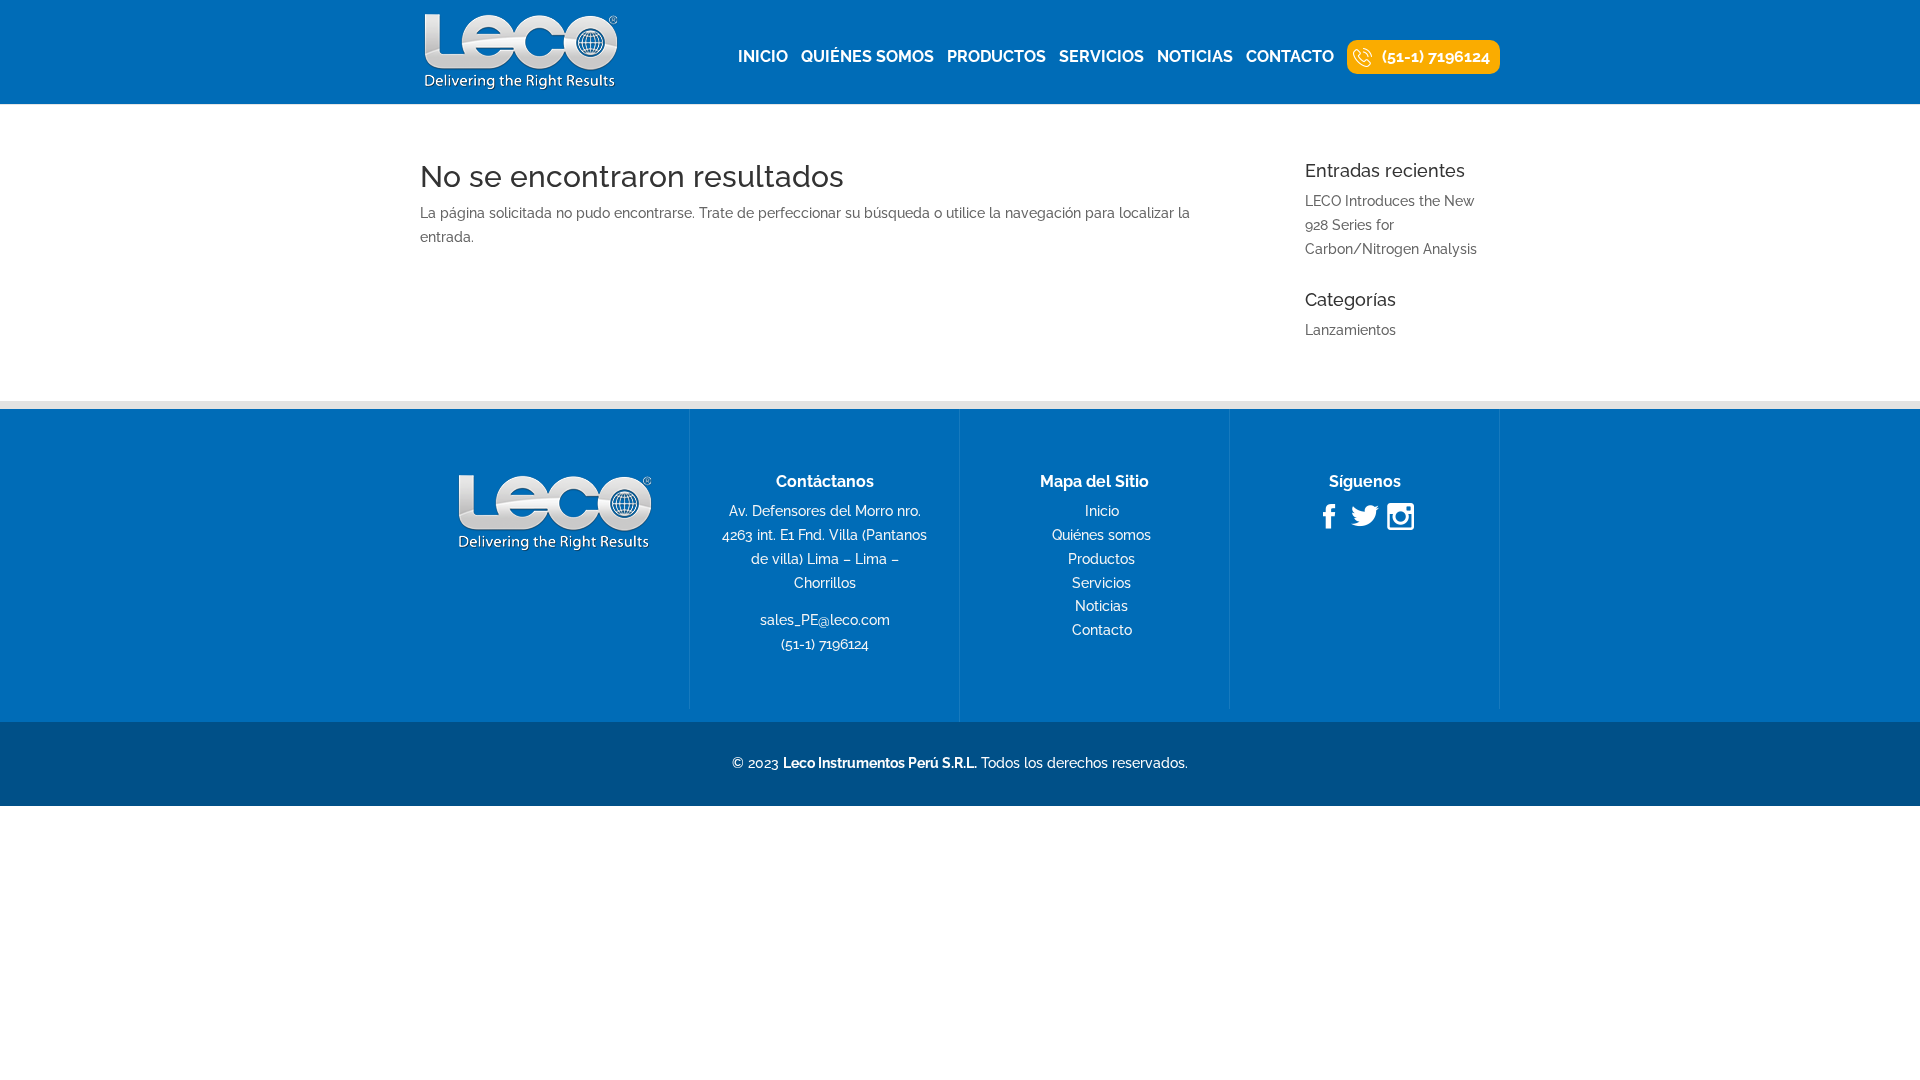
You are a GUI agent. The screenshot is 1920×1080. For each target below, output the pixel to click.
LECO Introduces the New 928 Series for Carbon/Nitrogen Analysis (1391, 225)
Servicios (1101, 58)
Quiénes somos (867, 58)
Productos (996, 58)
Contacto (1290, 58)
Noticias (1195, 58)
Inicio (763, 58)
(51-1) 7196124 (1436, 56)
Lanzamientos (1350, 330)
